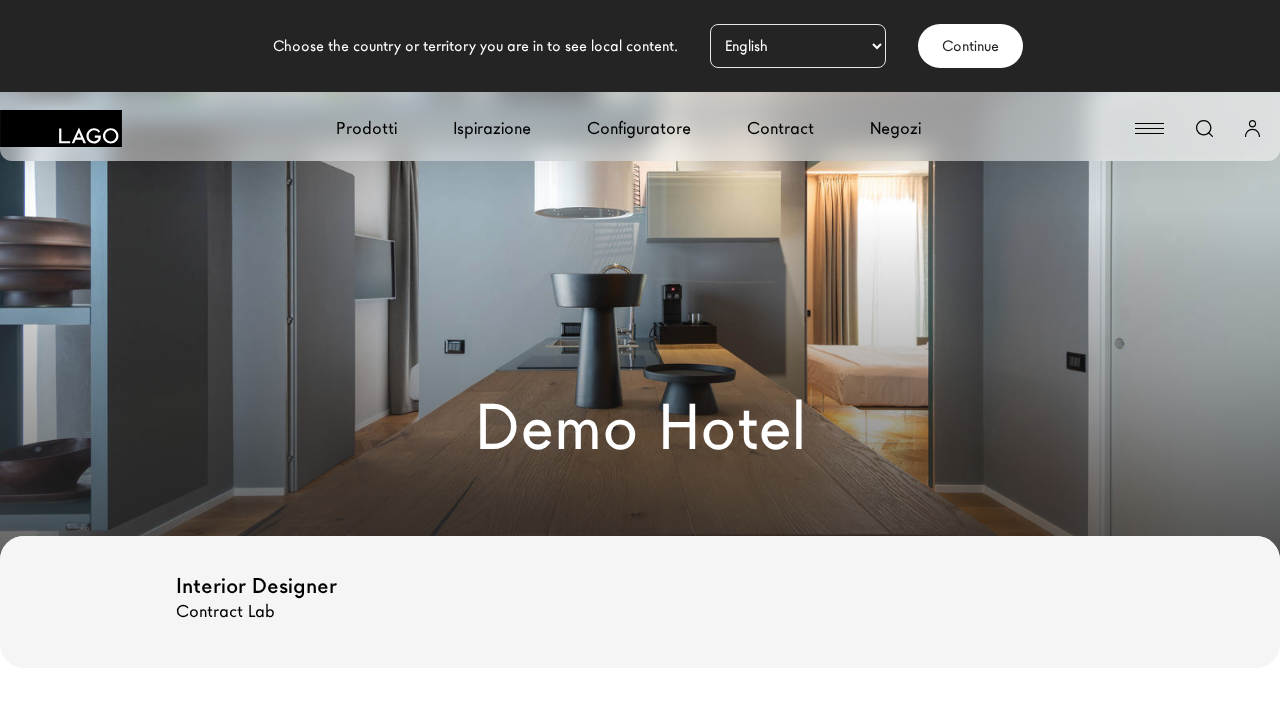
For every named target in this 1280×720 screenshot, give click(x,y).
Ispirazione (492, 128)
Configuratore (639, 128)
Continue (970, 46)
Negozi (895, 128)
